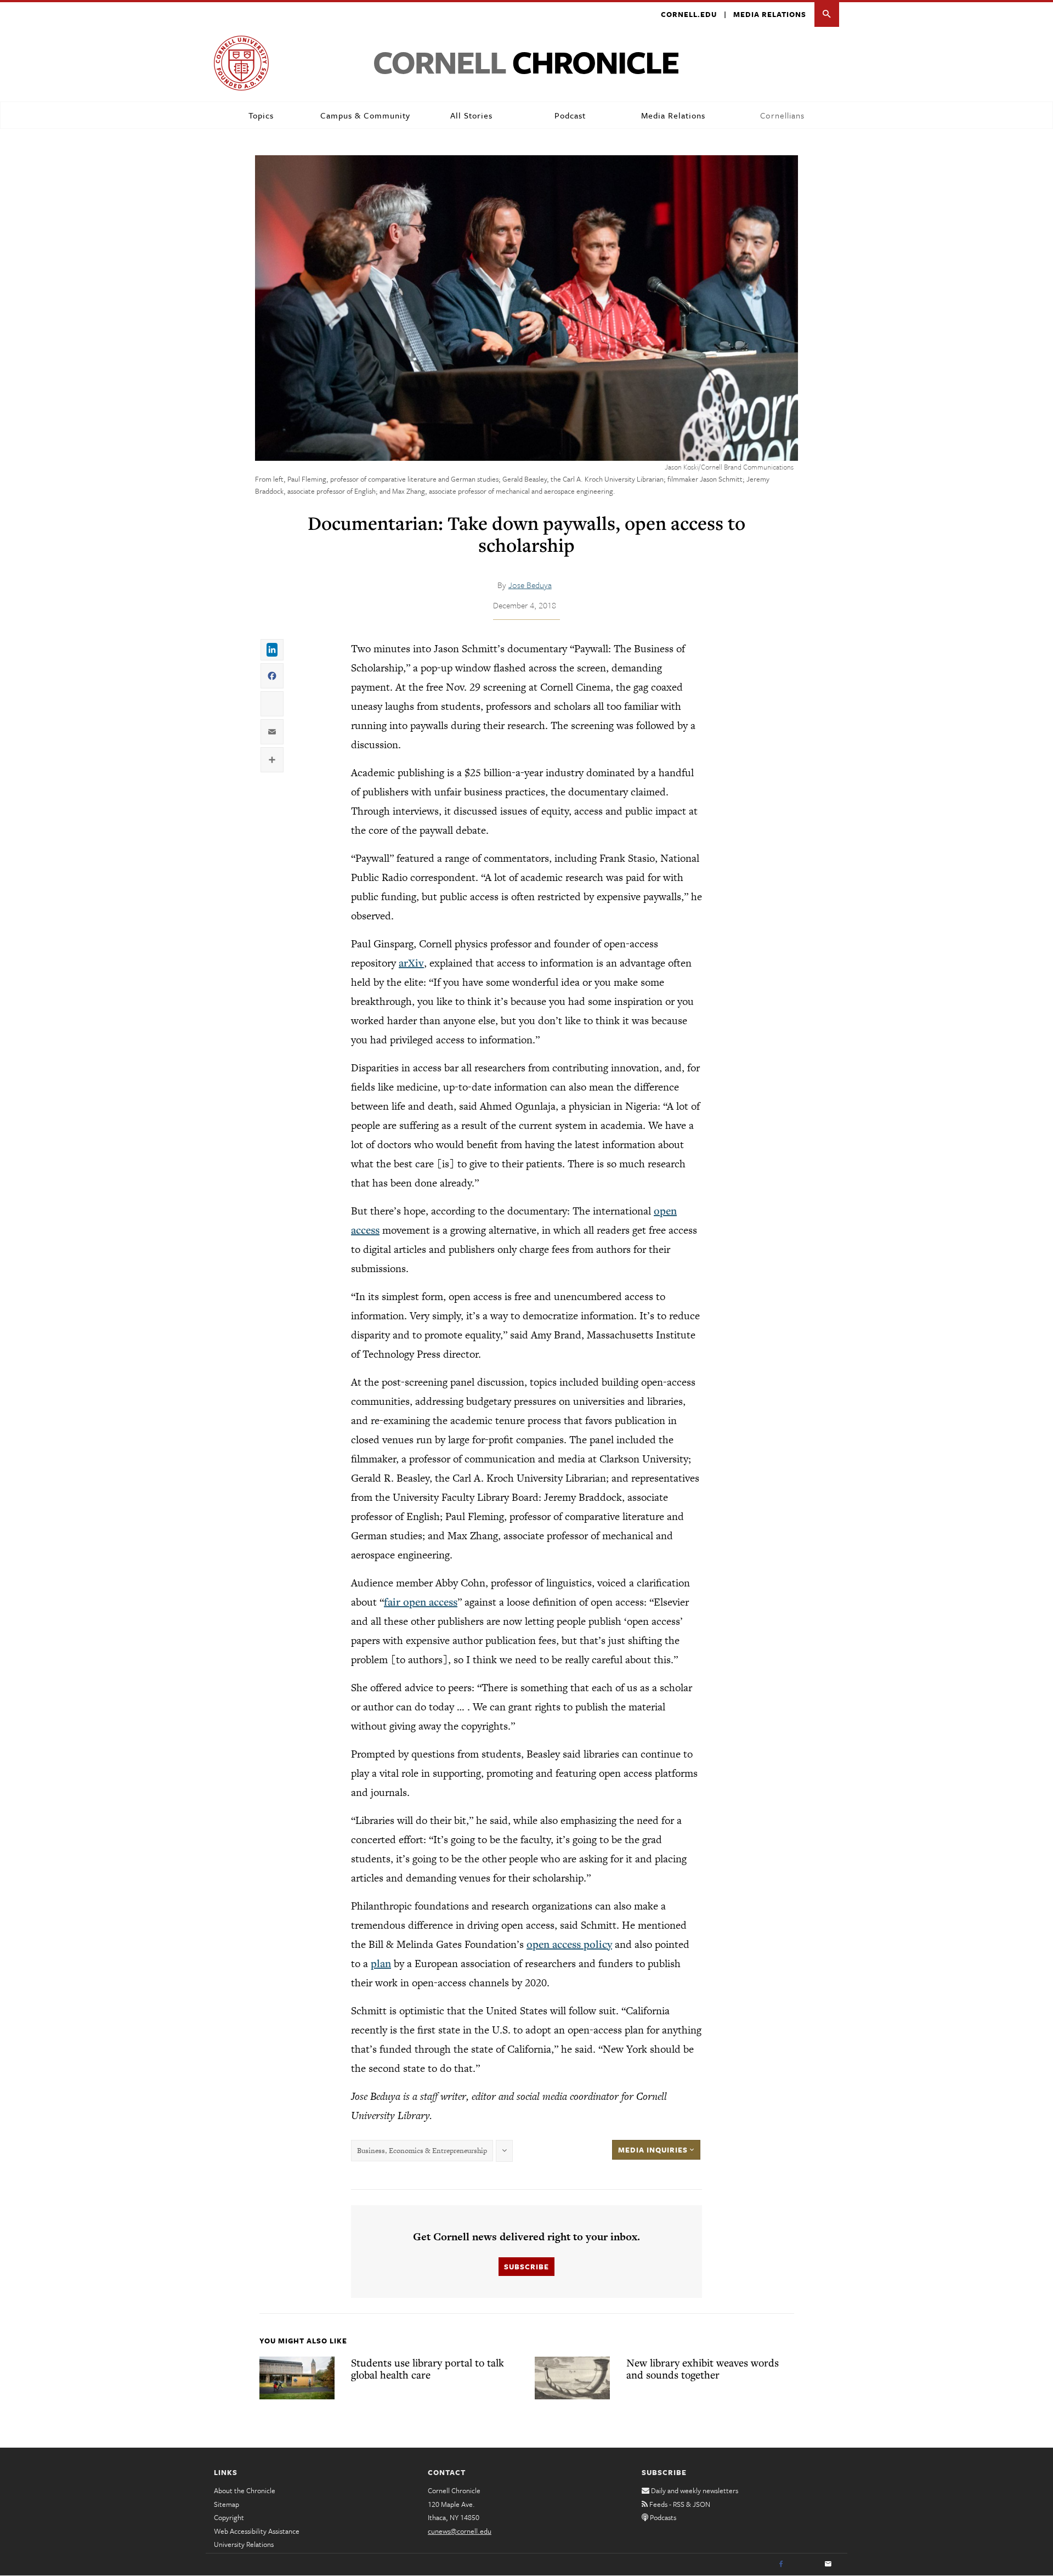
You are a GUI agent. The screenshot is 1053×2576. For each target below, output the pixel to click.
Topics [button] (261, 115)
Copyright (229, 2517)
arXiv (411, 963)
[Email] (828, 2564)
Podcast (570, 115)
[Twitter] (805, 2564)
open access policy (569, 1944)
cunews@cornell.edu (460, 2531)
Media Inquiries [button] (654, 2150)
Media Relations (770, 14)
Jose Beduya (530, 585)
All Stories (471, 115)
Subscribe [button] (526, 2267)
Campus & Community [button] (365, 115)
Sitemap (227, 2504)
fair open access (421, 1602)
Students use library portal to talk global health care (428, 2369)
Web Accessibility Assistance (257, 2531)
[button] (827, 15)
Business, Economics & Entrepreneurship (422, 2151)
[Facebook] (781, 2564)
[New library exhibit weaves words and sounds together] (572, 2378)
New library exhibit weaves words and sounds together (703, 2369)
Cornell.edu (689, 14)
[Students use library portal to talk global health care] (297, 2378)
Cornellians (782, 115)
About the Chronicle (245, 2490)
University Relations (244, 2544)
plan (381, 1963)
